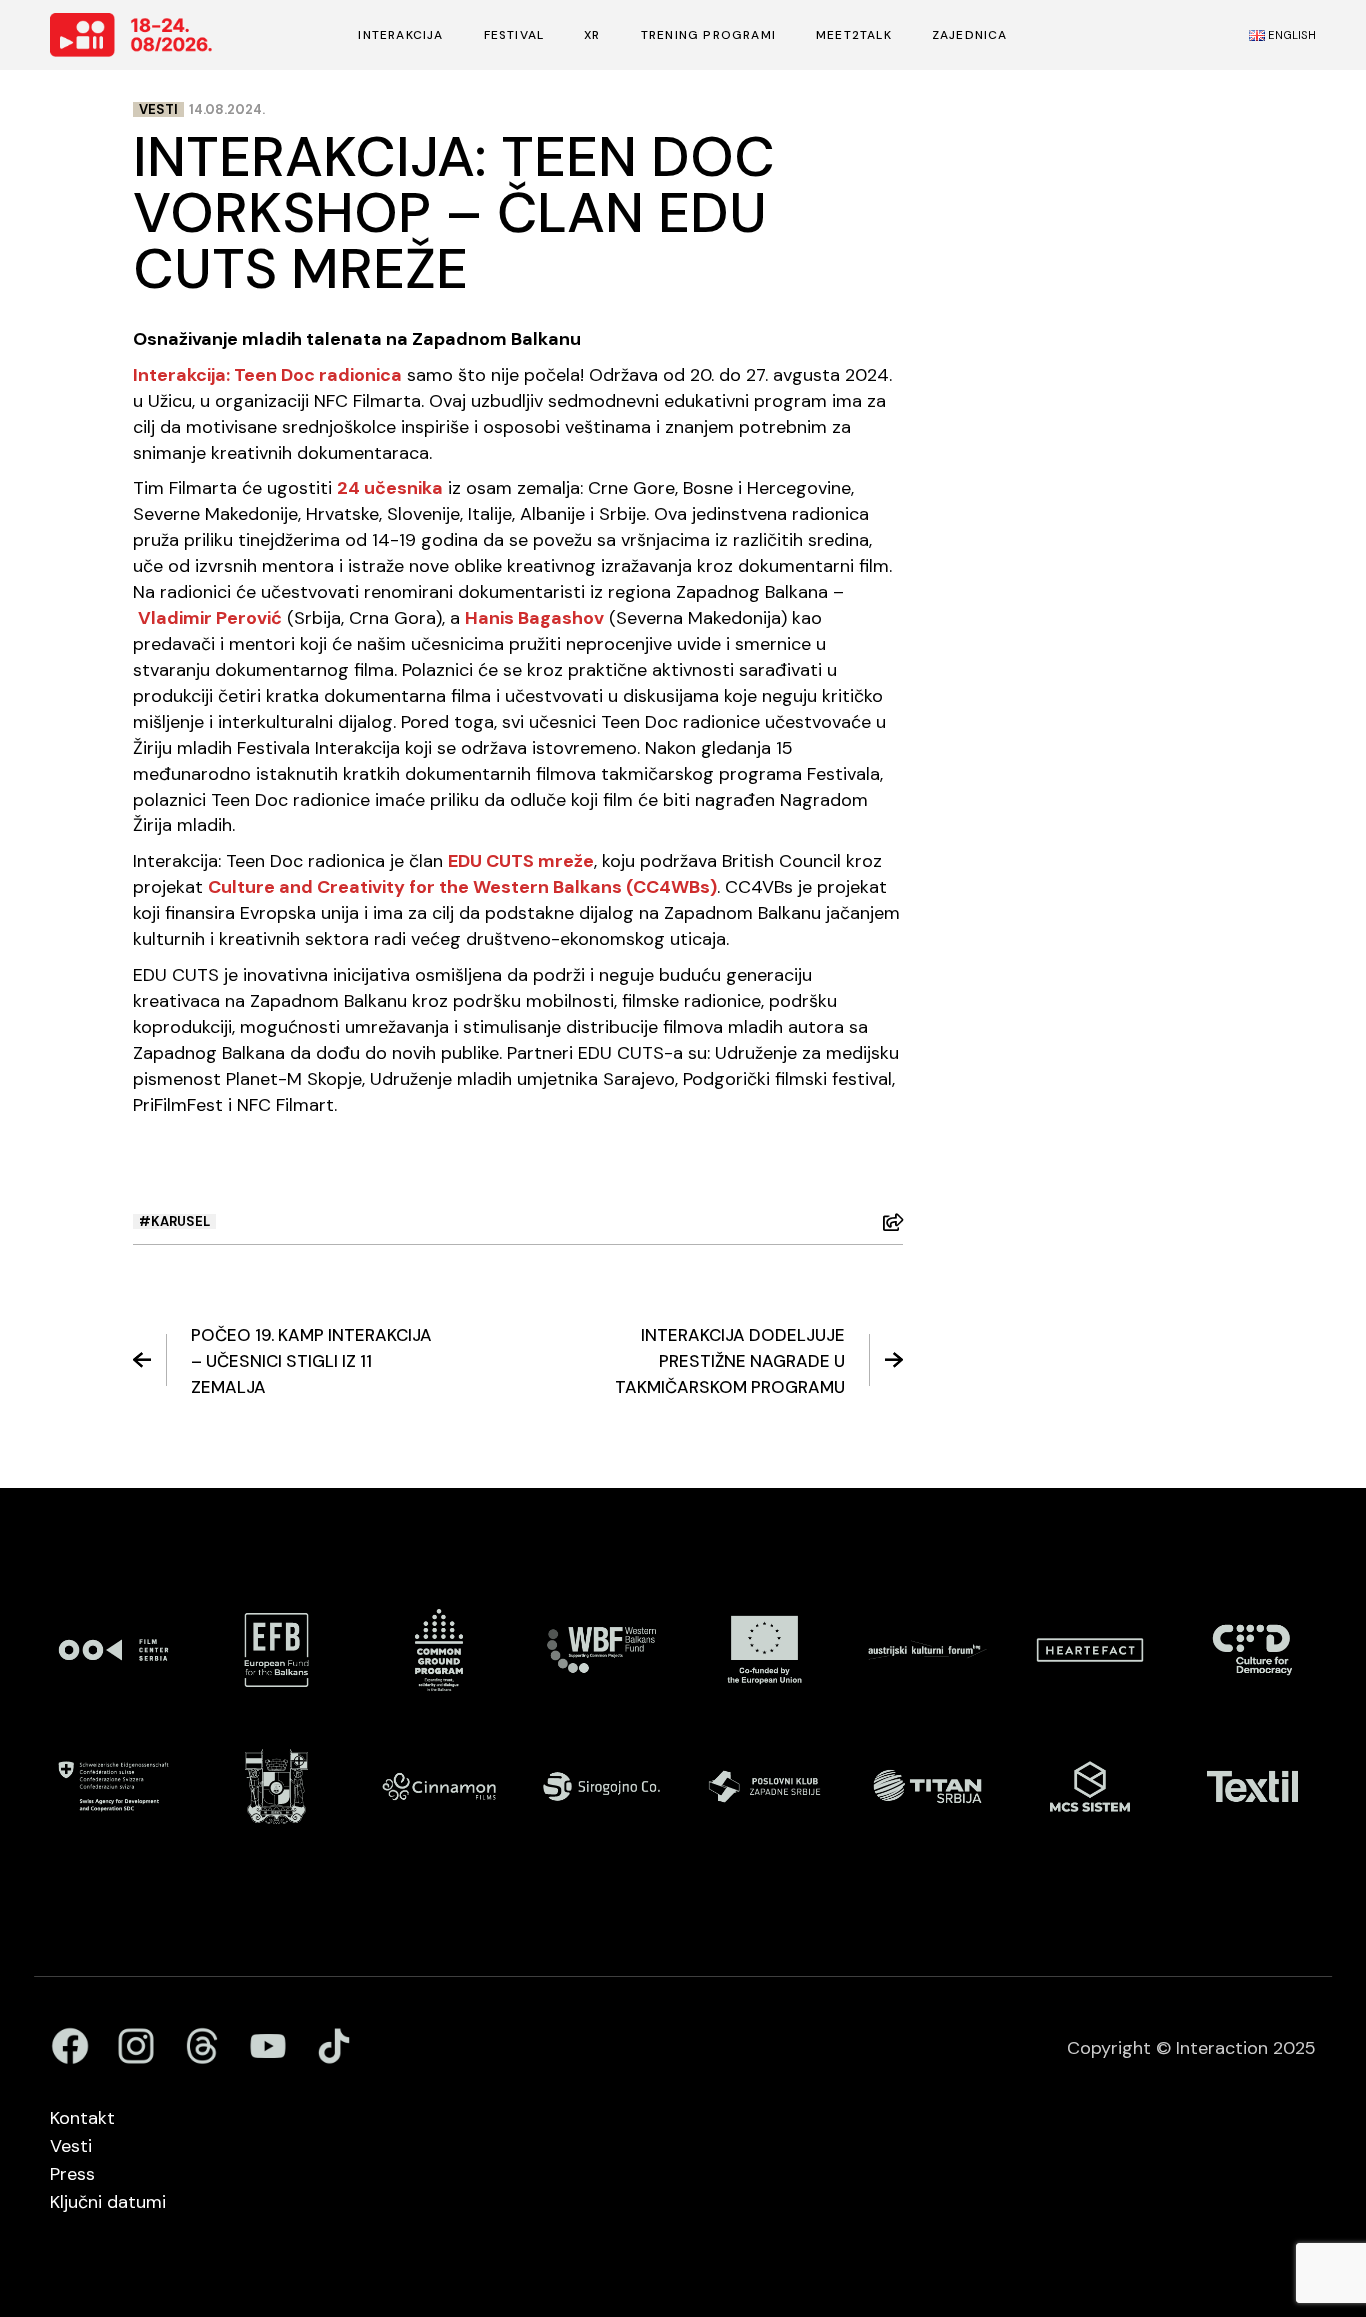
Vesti (158, 109)
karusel (180, 1221)
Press (72, 2174)
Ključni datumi (108, 2202)
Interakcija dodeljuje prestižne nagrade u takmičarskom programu (730, 1361)
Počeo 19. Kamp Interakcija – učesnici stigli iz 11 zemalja (311, 1361)
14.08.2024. (227, 109)
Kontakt (82, 2118)
